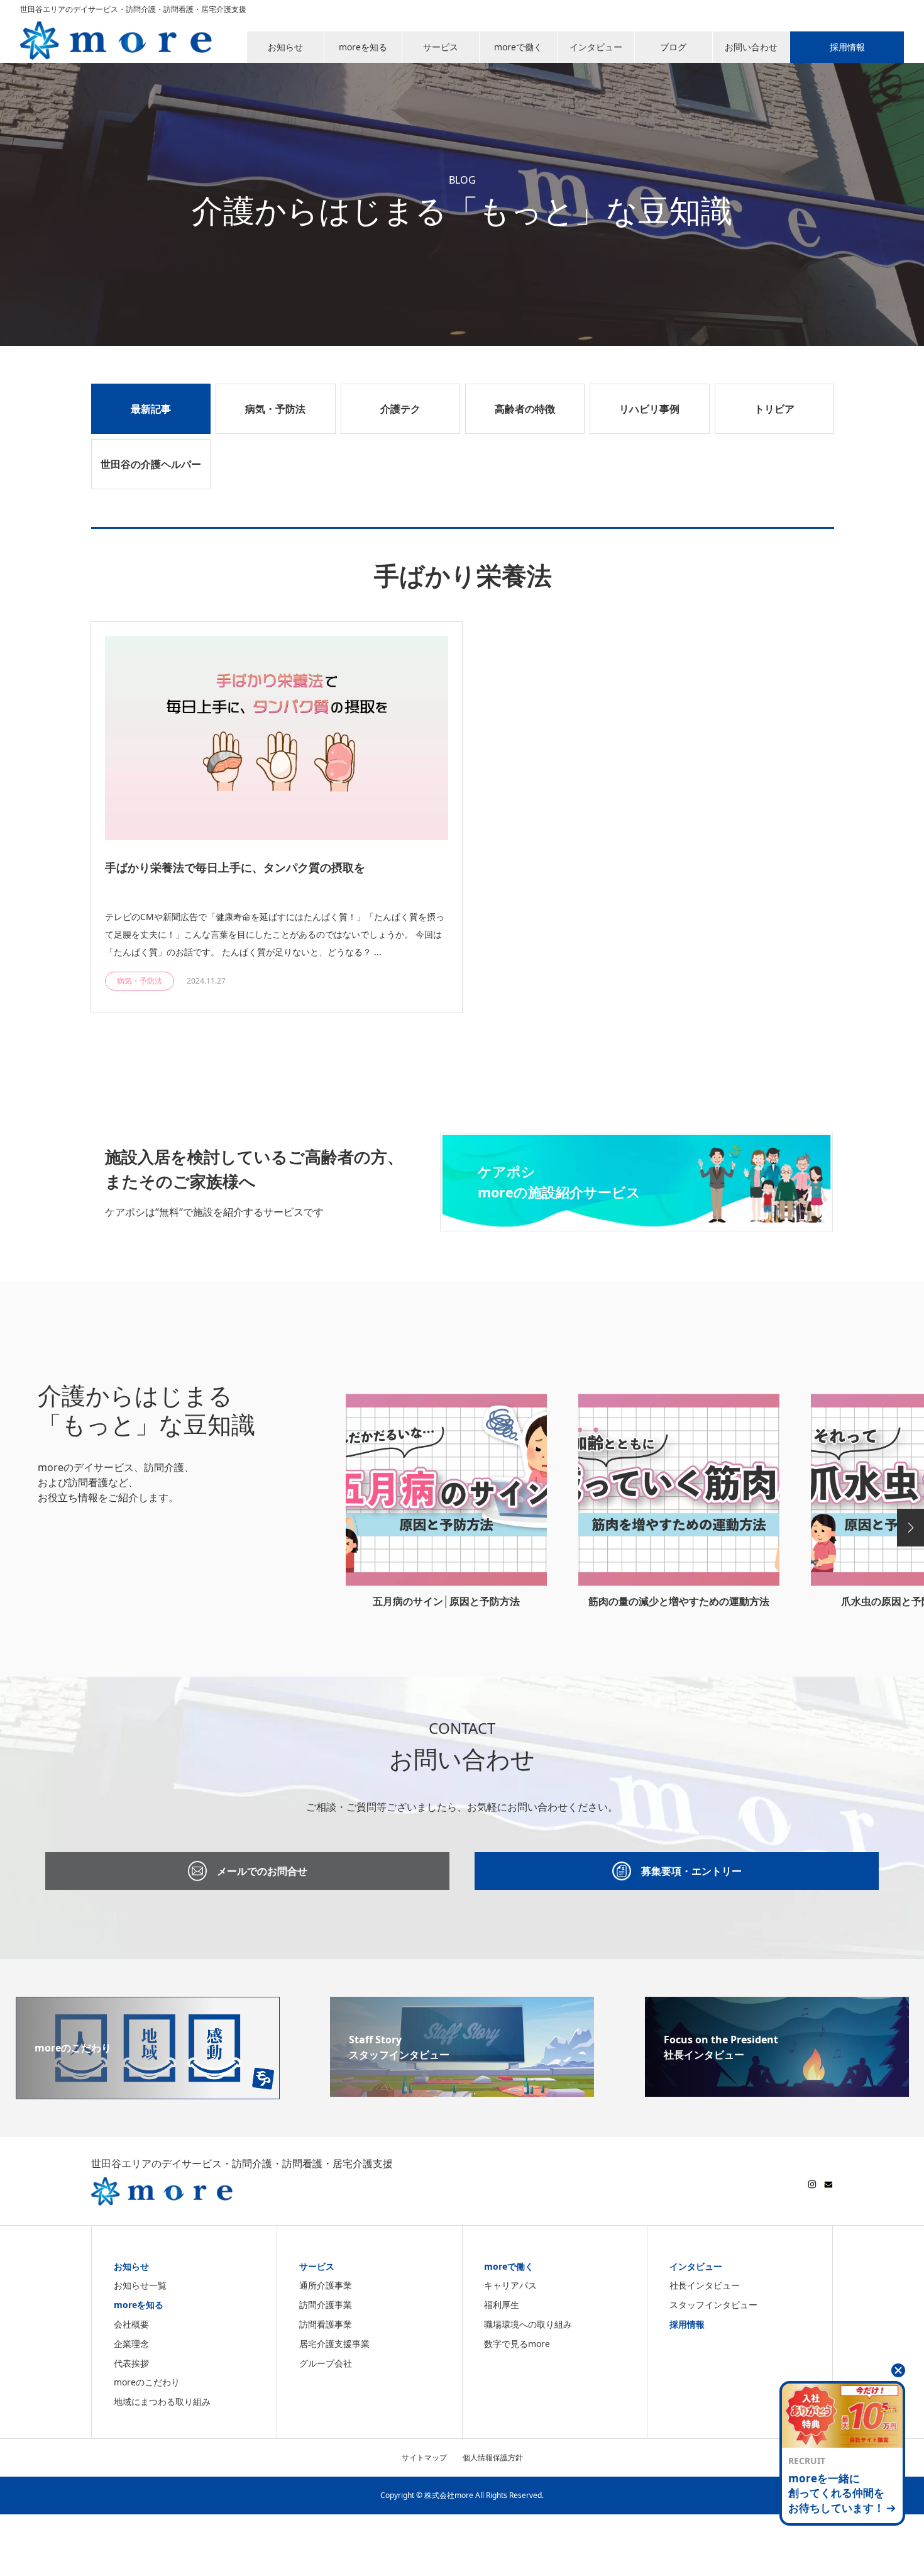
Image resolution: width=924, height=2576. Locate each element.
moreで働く (509, 2266)
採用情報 (687, 2324)
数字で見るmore (517, 2344)
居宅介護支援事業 (334, 2344)
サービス (317, 2266)
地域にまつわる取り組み (162, 2401)
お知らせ (131, 2266)
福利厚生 (502, 2305)
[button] (910, 1528)
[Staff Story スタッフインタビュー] (462, 2089)
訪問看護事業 (326, 2324)
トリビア (774, 409)
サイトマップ (424, 2457)
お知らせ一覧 (140, 2285)
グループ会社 (326, 2363)
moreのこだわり (147, 2382)
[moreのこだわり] (148, 2092)
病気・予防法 (275, 409)
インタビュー (696, 2266)
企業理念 (131, 2344)
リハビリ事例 (649, 409)
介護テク (400, 409)
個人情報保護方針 (493, 2457)
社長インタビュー (705, 2285)
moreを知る (139, 2305)
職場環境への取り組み (528, 2324)
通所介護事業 (326, 2285)
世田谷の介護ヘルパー (151, 464)
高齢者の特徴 (525, 409)
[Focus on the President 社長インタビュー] (777, 2089)
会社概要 (131, 2324)
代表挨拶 (131, 2363)
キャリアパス (510, 2285)
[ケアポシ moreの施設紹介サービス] (636, 1224)
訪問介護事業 (326, 2305)
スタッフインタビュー (713, 2305)
